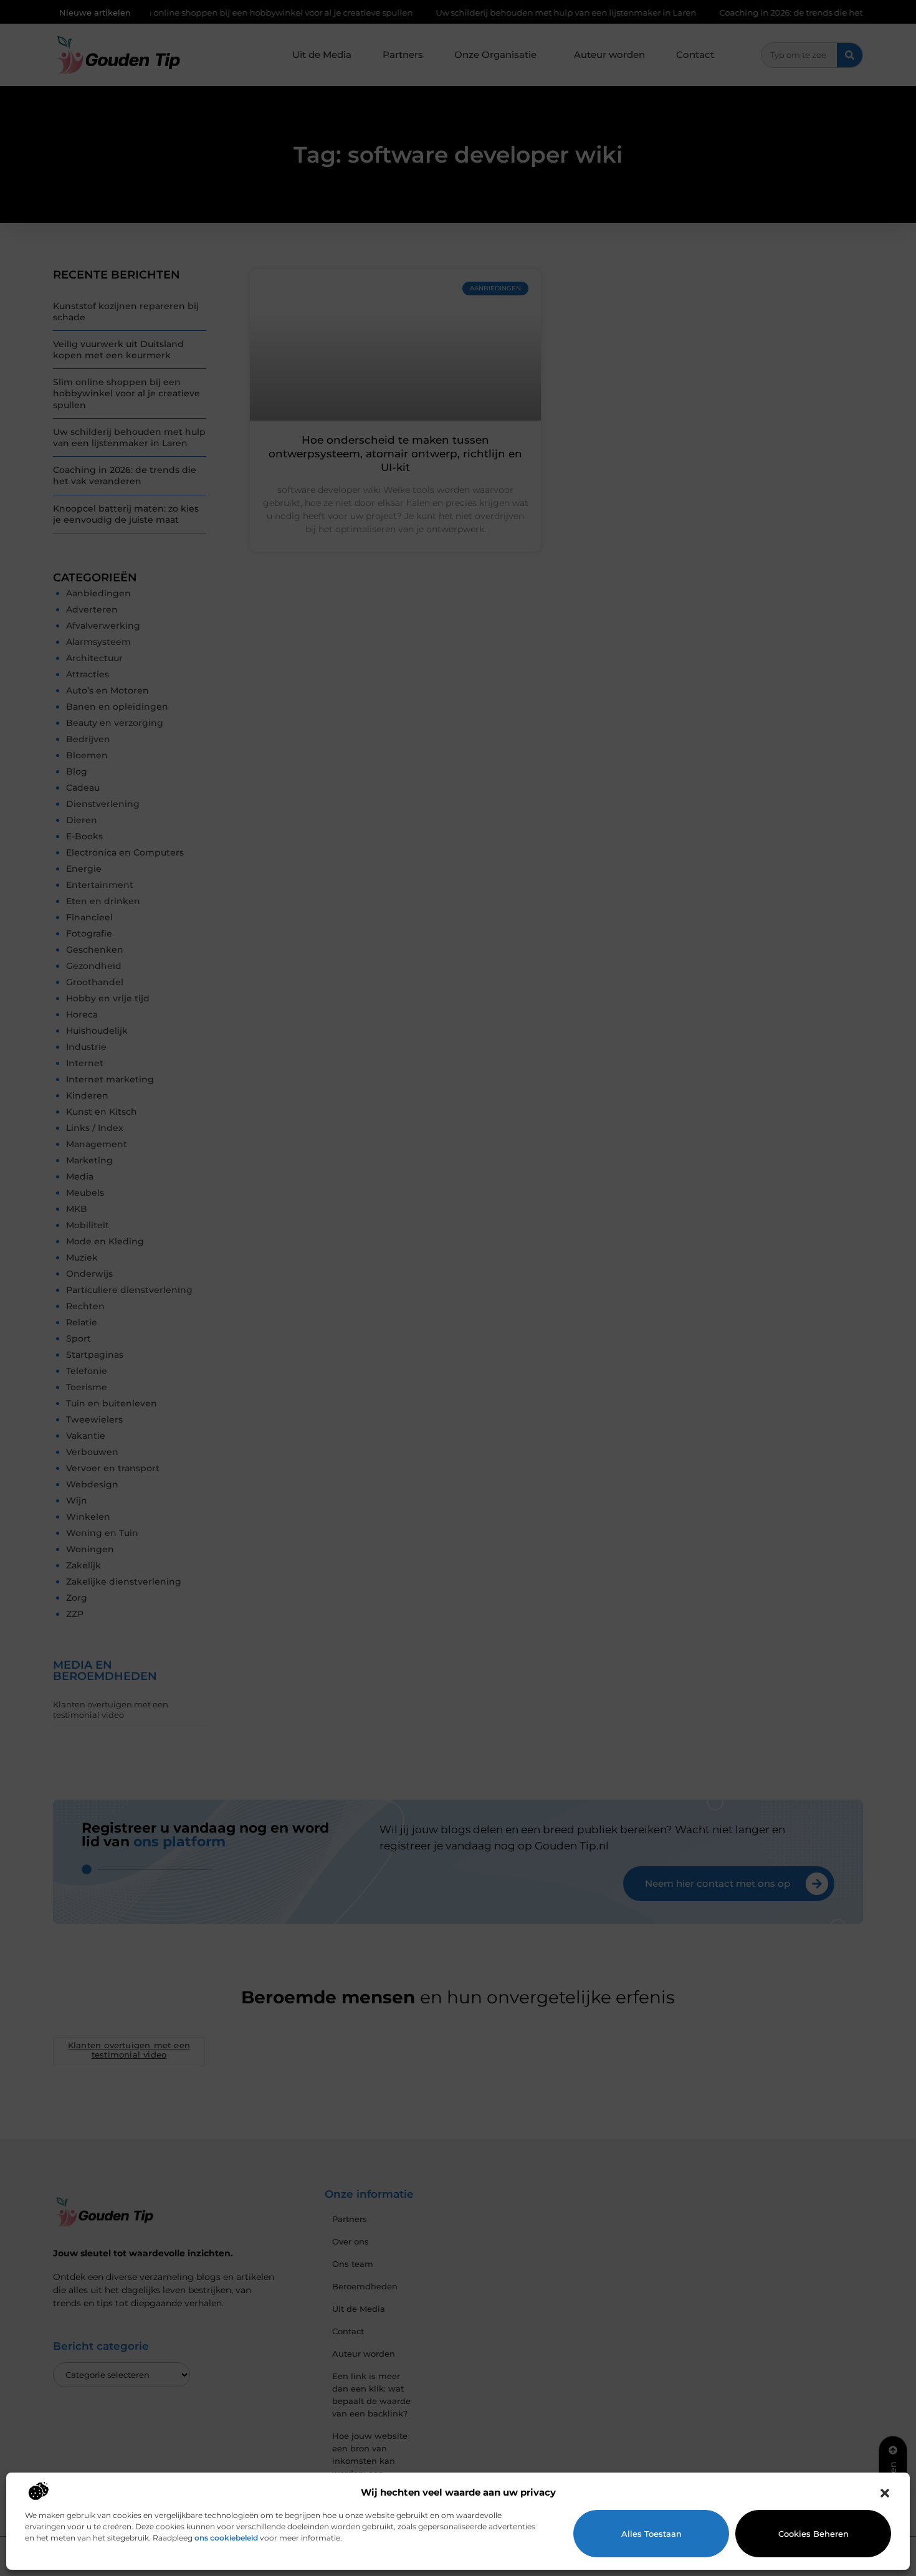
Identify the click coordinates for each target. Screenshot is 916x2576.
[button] (885, 2493)
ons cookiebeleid (226, 2538)
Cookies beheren (813, 2534)
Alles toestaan (651, 2534)
